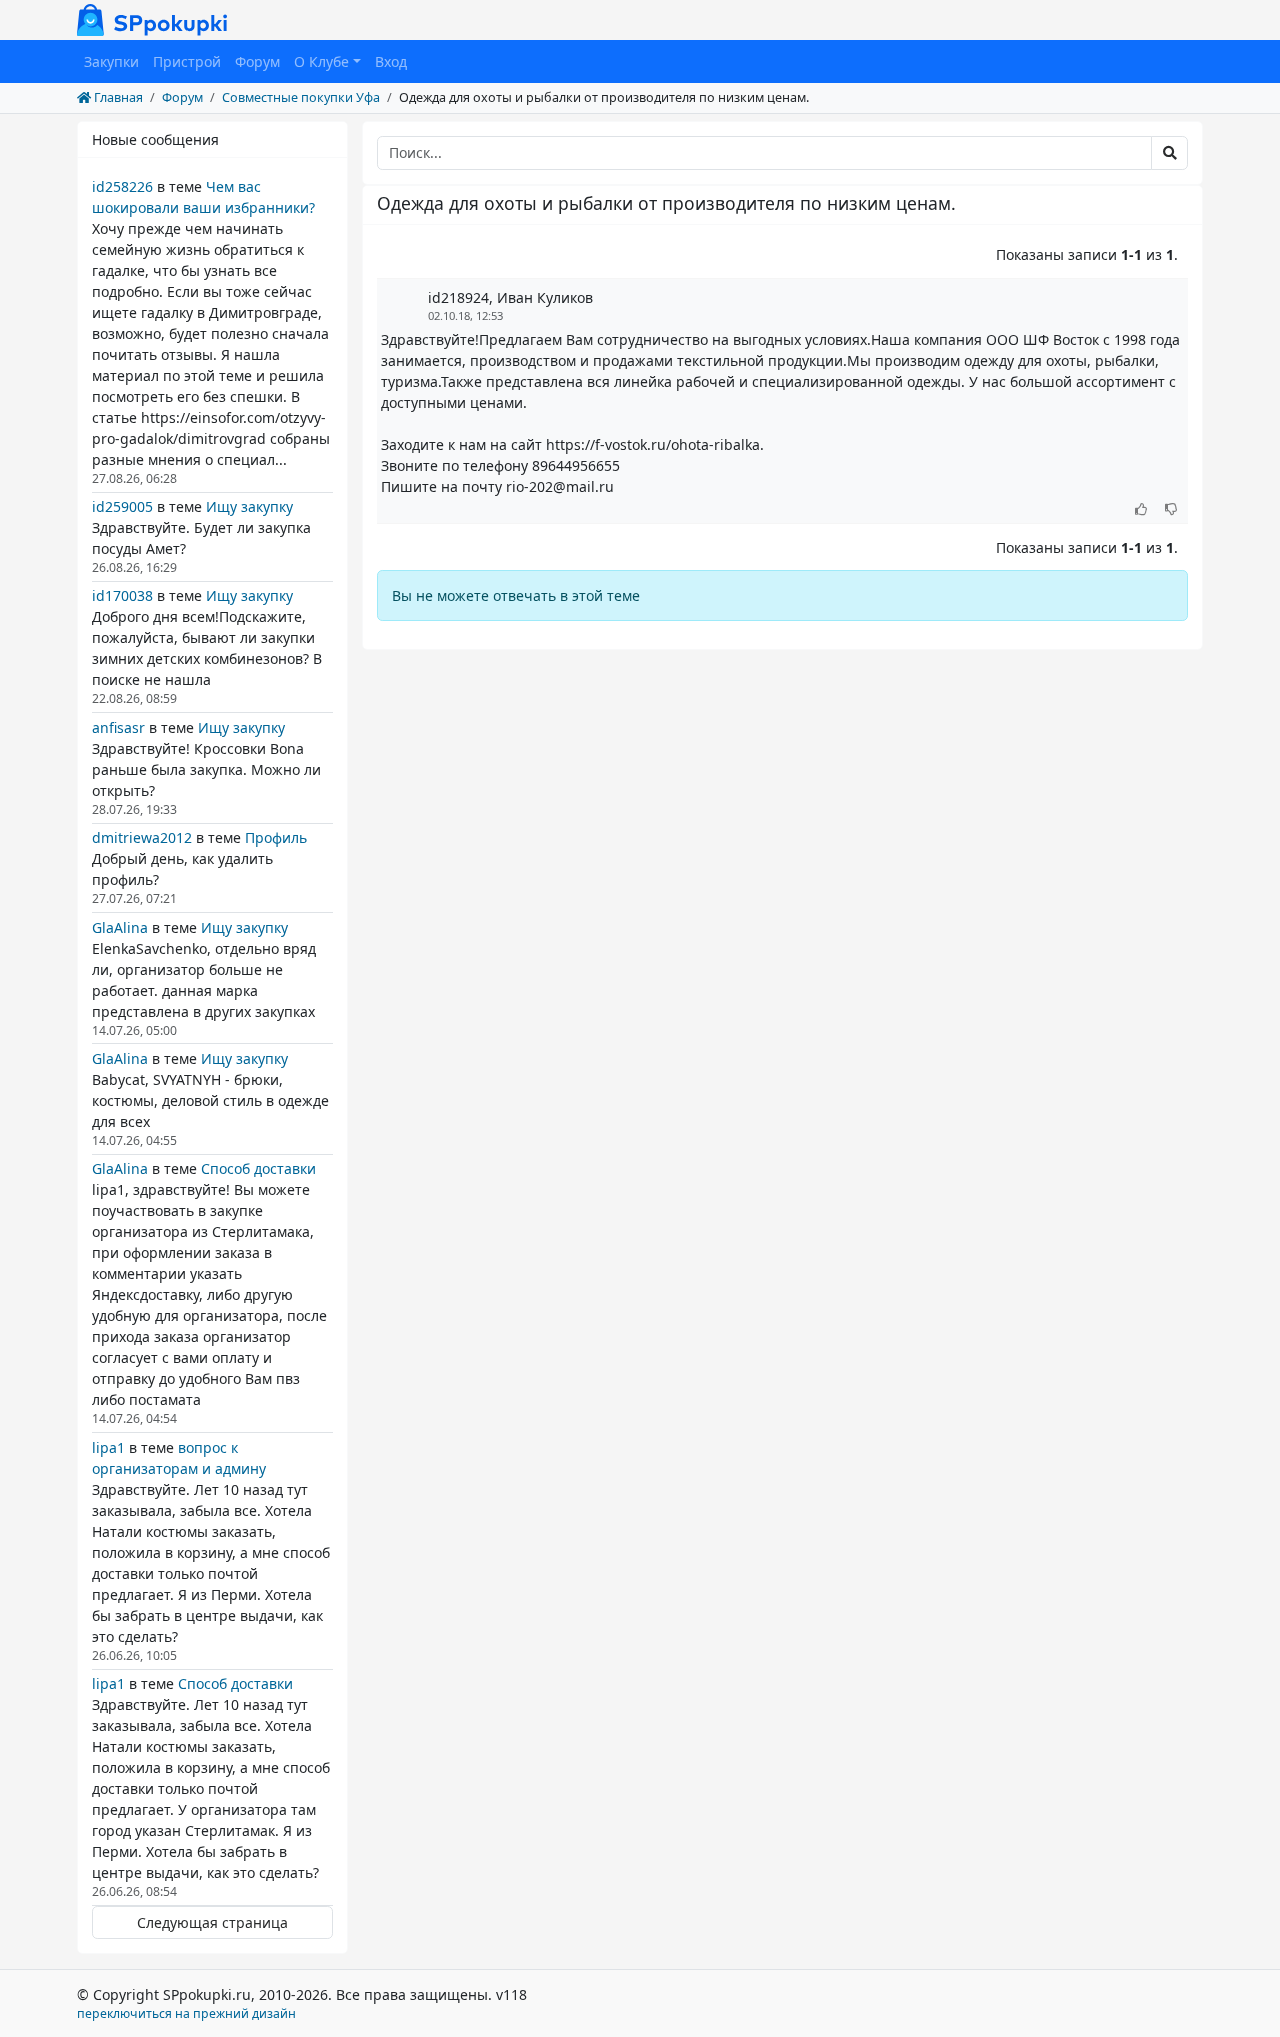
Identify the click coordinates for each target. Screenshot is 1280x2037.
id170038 (122, 595)
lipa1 (108, 1447)
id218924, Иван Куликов (510, 297)
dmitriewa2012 (142, 837)
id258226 (122, 186)
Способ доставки (258, 1168)
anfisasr (118, 727)
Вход (391, 61)
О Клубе (321, 61)
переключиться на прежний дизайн (186, 2013)
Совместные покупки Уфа (301, 97)
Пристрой (187, 61)
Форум (257, 61)
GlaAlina (120, 927)
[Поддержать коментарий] (1141, 510)
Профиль (276, 837)
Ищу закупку (249, 506)
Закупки (111, 61)
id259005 (122, 506)
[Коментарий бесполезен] (1171, 510)
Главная (117, 97)
